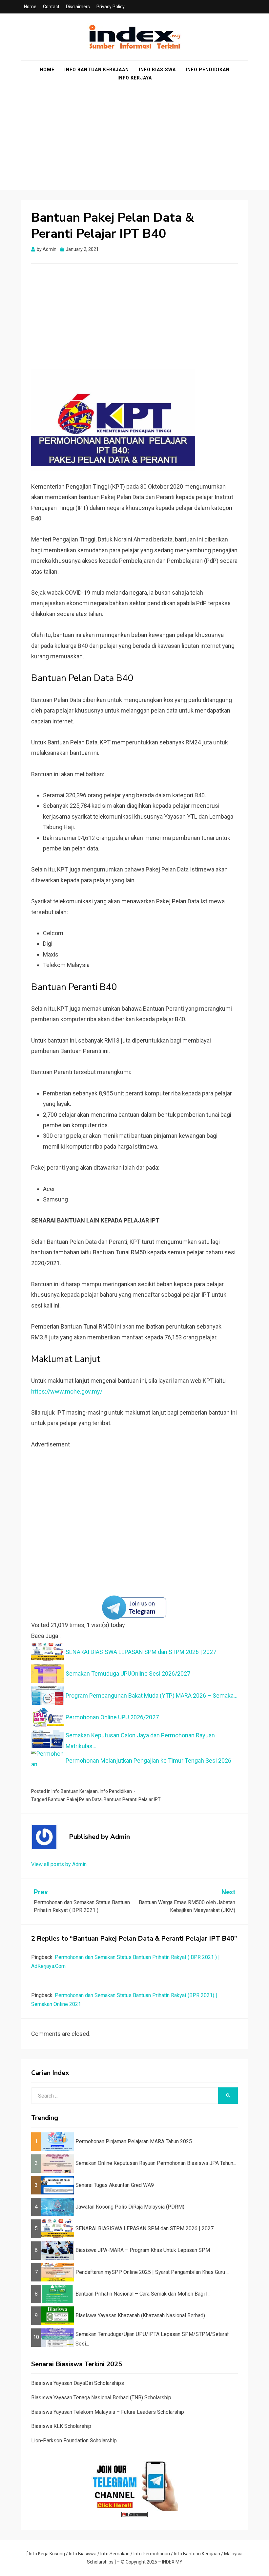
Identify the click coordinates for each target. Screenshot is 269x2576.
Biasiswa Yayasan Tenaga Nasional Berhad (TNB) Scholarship (101, 2398)
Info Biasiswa (157, 70)
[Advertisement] (134, 144)
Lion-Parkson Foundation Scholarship (74, 2441)
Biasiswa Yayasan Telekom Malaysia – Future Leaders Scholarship (108, 2412)
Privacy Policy (111, 7)
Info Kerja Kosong (47, 2554)
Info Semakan (115, 2554)
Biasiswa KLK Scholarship (61, 2426)
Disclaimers (78, 7)
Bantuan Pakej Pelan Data (75, 1799)
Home (30, 7)
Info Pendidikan (208, 70)
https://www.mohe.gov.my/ (67, 1391)
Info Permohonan (152, 2554)
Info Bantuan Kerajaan (97, 70)
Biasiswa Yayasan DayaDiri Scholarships (78, 2383)
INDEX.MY (172, 2562)
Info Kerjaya (135, 78)
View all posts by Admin (59, 1864)
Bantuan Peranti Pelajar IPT (132, 1799)
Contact (51, 7)
